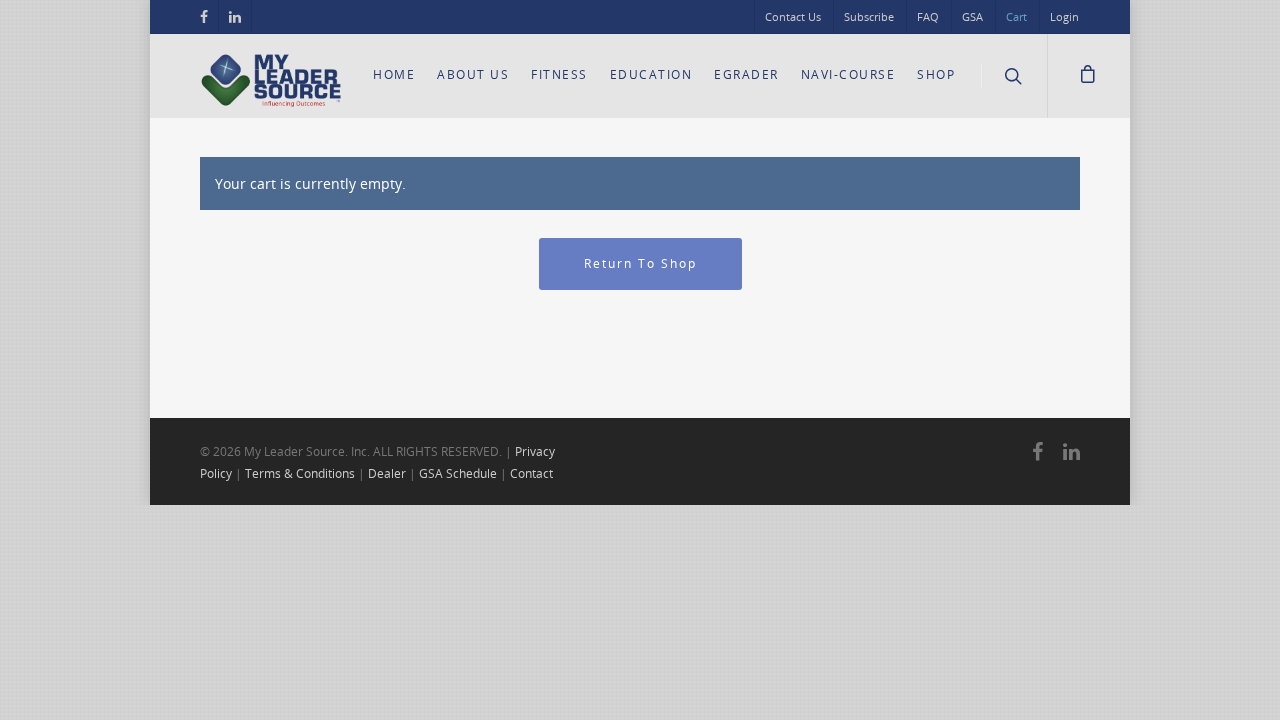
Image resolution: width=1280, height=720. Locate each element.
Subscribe (869, 16)
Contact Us (793, 16)
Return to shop (640, 263)
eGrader (746, 74)
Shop (936, 74)
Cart (1016, 16)
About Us (473, 74)
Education (651, 74)
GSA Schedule (458, 473)
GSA (972, 16)
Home (394, 74)
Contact (531, 473)
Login (1064, 16)
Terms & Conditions (300, 473)
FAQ (928, 16)
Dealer (387, 473)
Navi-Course (848, 74)
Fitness (559, 74)
